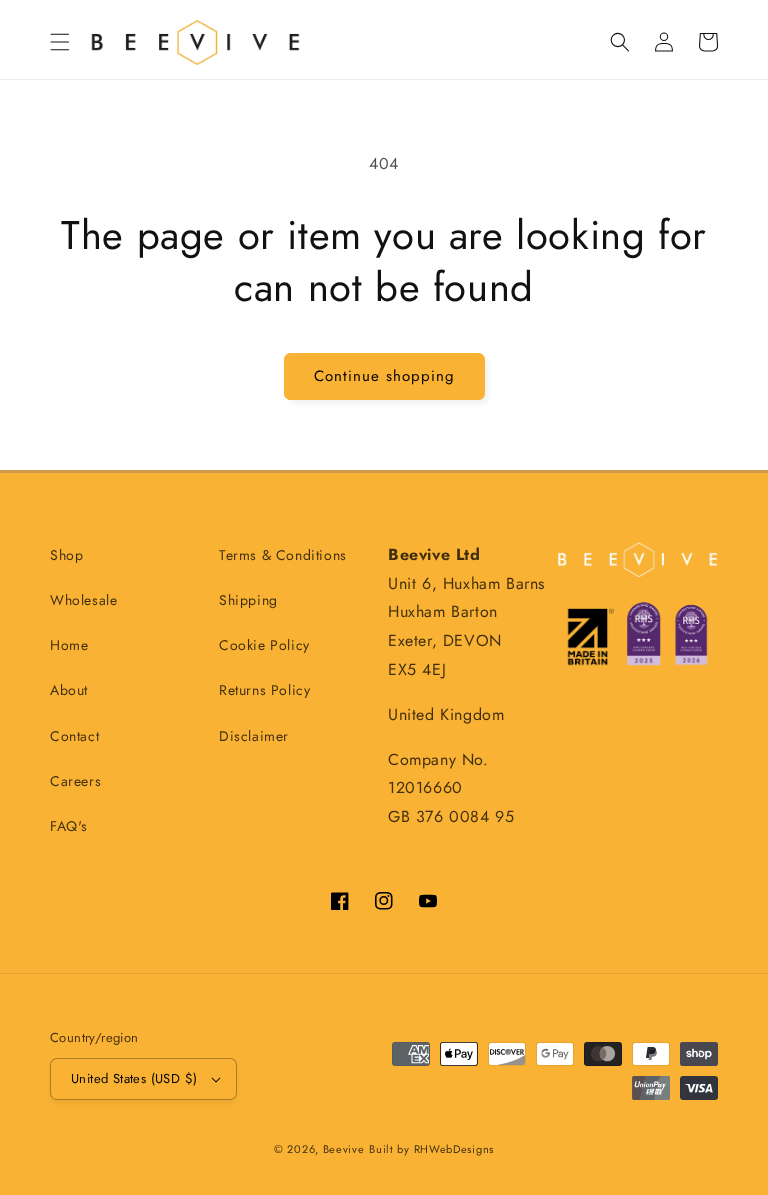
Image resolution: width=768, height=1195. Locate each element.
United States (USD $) (134, 1078)
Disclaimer (254, 736)
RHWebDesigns (454, 1149)
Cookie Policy (264, 645)
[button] (60, 42)
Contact (74, 736)
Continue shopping (384, 376)
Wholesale (83, 600)
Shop (66, 555)
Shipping (248, 600)
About (69, 690)
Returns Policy (264, 690)
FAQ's (69, 826)
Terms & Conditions (283, 555)
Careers (75, 781)
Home (69, 645)
